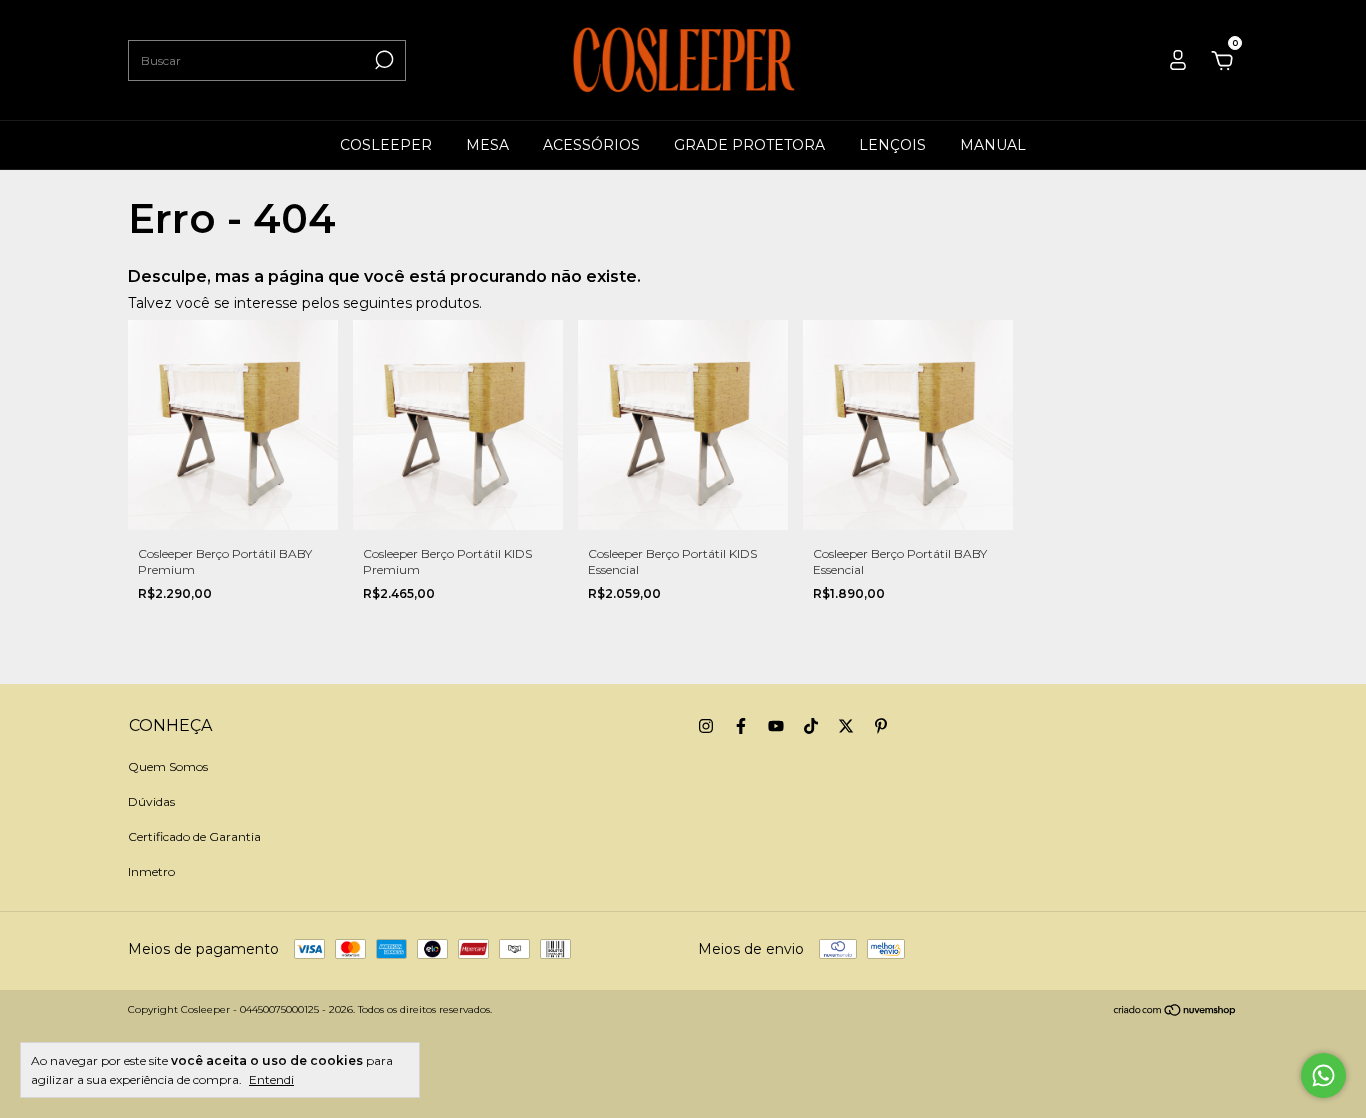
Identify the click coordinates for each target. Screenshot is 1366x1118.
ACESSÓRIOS (591, 145)
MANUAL (993, 145)
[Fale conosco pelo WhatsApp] (1323, 1075)
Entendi (271, 1079)
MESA (487, 145)
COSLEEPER (386, 145)
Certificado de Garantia (194, 836)
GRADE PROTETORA (749, 145)
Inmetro (151, 871)
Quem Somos (168, 766)
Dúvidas (151, 801)
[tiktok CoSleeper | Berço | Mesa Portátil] (811, 726)
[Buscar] (382, 60)
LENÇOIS (892, 145)
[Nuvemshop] (1175, 1012)
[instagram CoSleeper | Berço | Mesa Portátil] (706, 726)
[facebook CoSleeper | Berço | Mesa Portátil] (741, 726)
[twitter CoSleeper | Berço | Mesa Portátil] (846, 726)
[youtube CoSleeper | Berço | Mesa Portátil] (776, 726)
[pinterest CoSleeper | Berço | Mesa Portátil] (881, 726)
